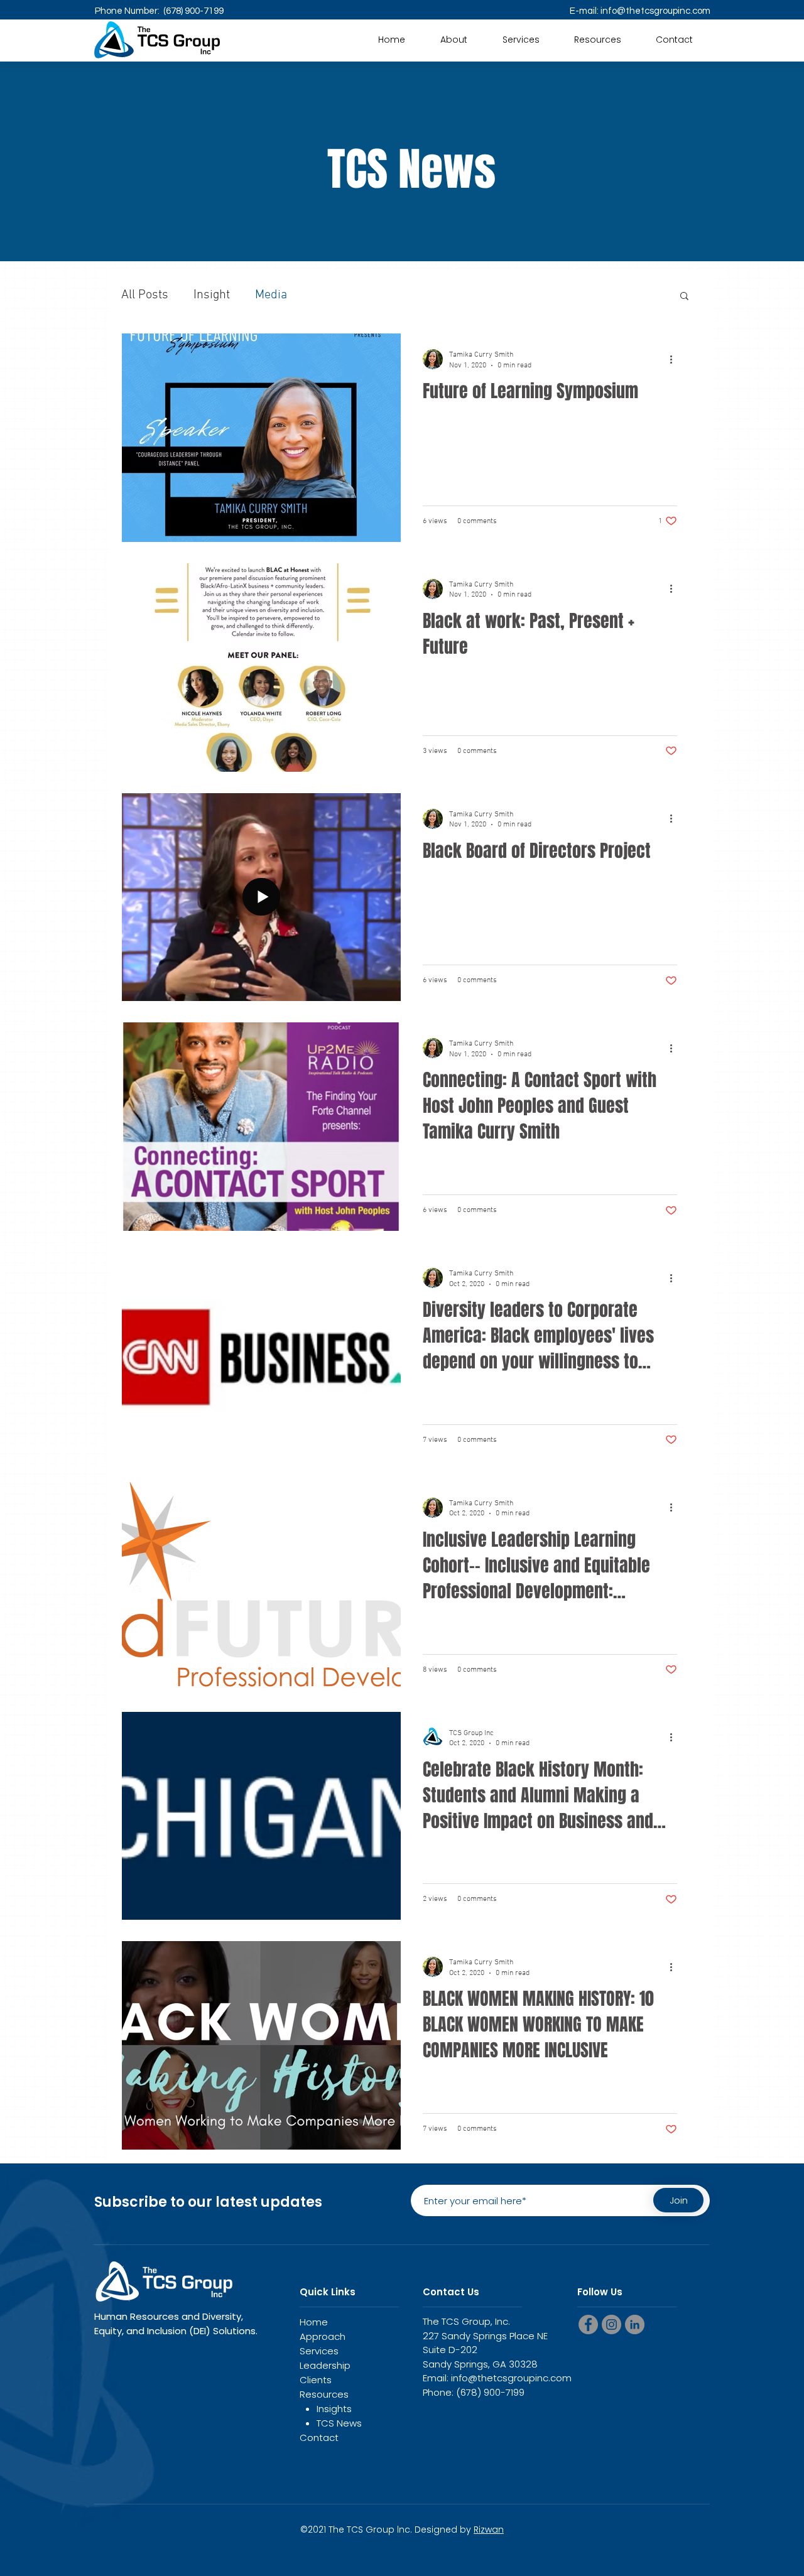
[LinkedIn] (635, 2324)
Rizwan (489, 2530)
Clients (316, 2380)
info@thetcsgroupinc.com (655, 11)
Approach (323, 2336)
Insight (212, 295)
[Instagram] (611, 2324)
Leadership (325, 2365)
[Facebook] (588, 2324)
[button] (597, 40)
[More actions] (675, 359)
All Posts (145, 295)
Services (319, 2351)
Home (314, 2322)
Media (271, 295)
